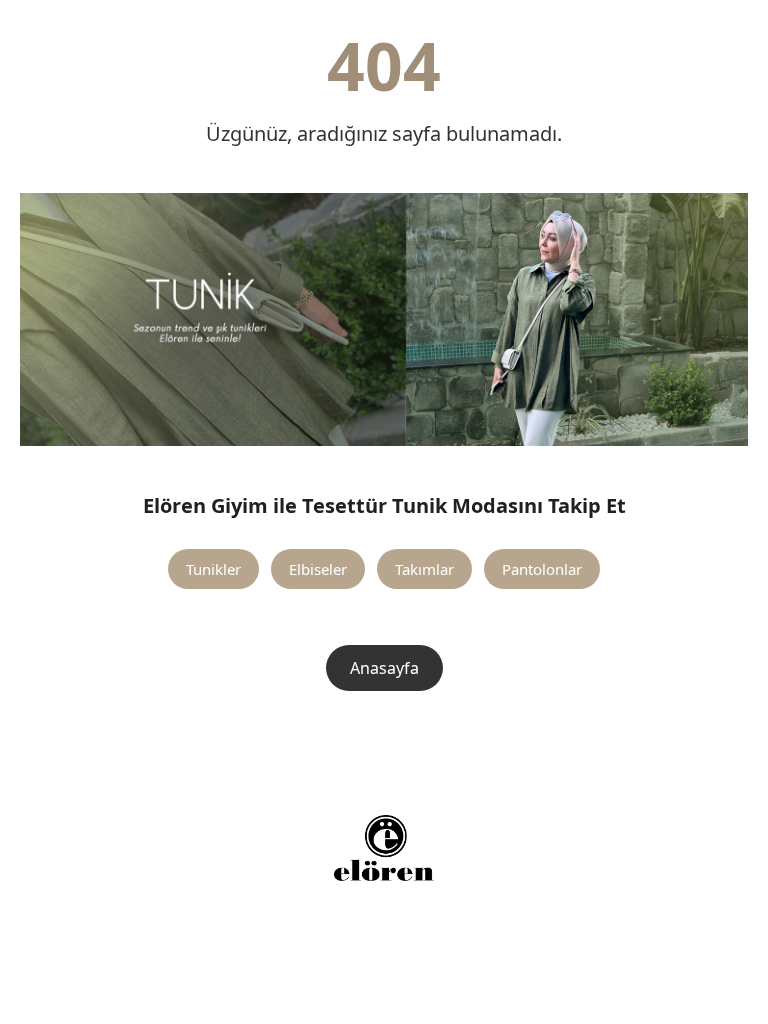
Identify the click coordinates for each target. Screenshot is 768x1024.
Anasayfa (384, 668)
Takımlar (424, 569)
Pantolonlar (542, 569)
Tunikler (213, 569)
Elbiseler (318, 569)
